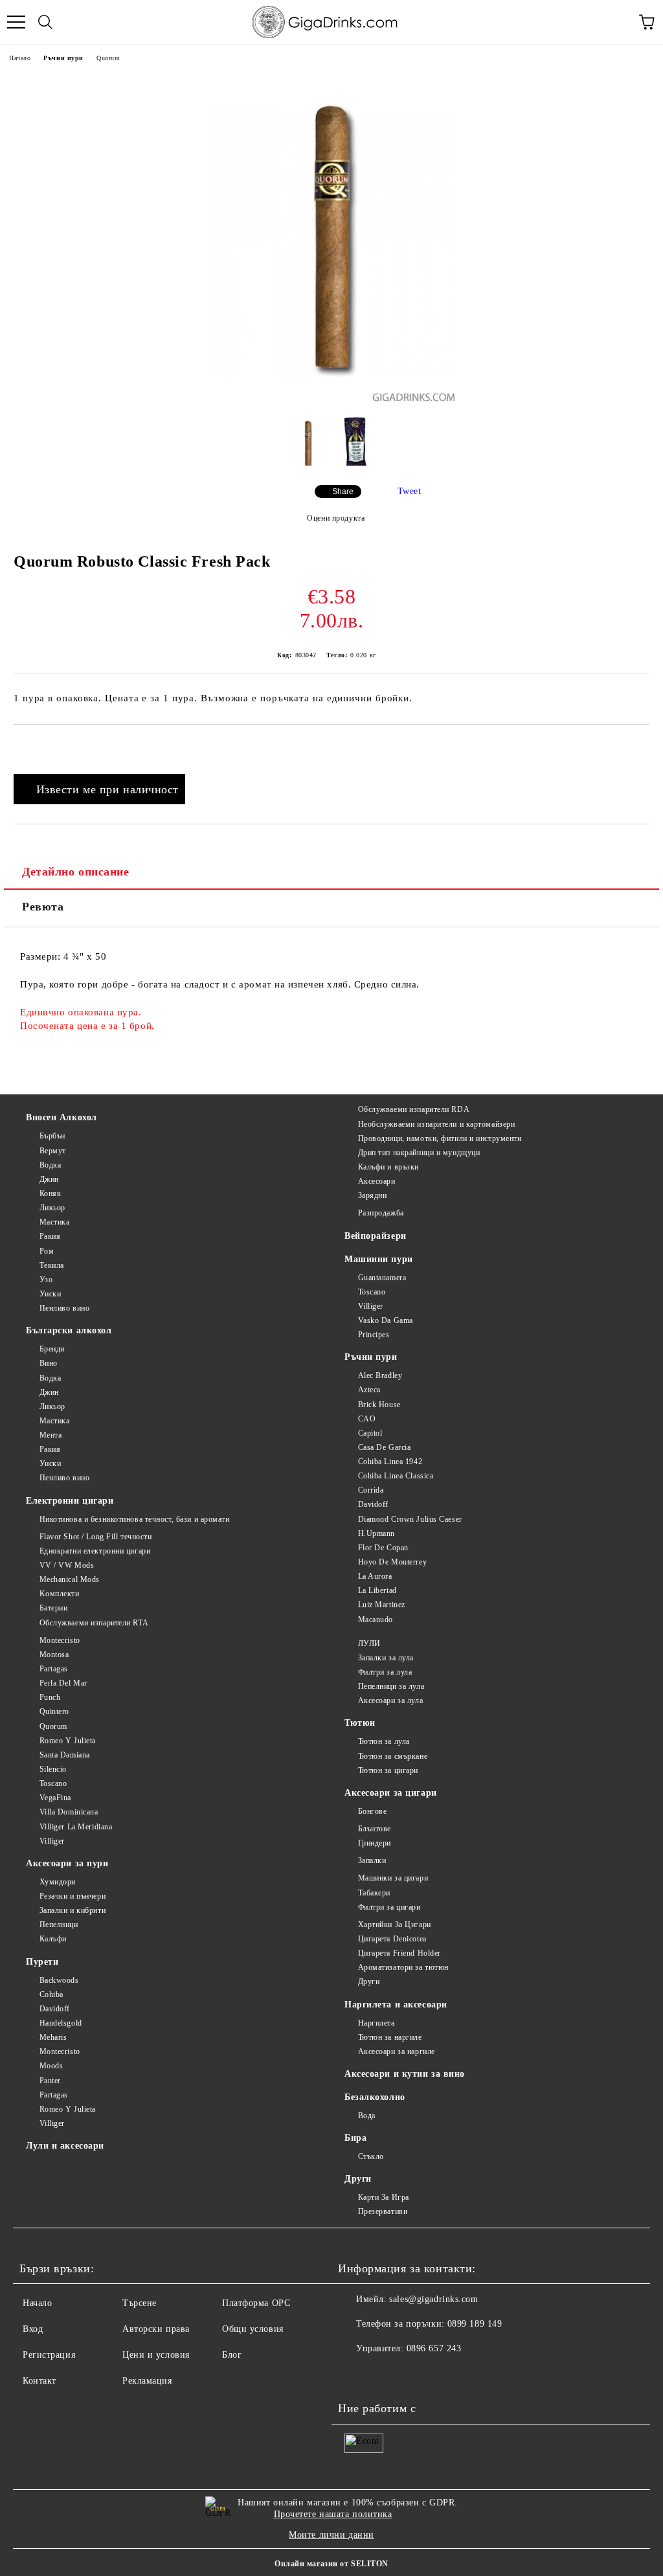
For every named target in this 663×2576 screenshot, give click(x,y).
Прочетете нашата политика (333, 2514)
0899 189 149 (475, 2324)
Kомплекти (60, 1594)
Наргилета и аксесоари (396, 2005)
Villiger (371, 1306)
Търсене (140, 2303)
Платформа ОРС (256, 2303)
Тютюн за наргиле (390, 2037)
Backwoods (59, 1980)
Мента (51, 1435)
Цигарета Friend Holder (399, 1953)
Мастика (54, 1222)
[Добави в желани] (640, 747)
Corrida (371, 1490)
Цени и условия (156, 2355)
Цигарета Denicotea (392, 1939)
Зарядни (372, 1195)
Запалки (372, 1860)
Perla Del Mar (63, 1683)
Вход (33, 2329)
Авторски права (156, 2329)
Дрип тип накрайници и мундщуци (419, 1153)
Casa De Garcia (384, 1447)
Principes (374, 1335)
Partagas (54, 1669)
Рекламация (147, 2381)
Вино (49, 1363)
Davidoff (373, 1504)
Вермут (53, 1151)
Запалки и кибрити (73, 1910)
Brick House (379, 1405)
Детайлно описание (76, 872)
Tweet (410, 491)
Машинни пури (379, 1259)
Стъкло (371, 2156)
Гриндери (375, 1843)
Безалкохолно (375, 2097)
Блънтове (375, 1829)
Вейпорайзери (376, 1236)
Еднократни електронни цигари (95, 1551)
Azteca (369, 1390)
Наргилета (376, 2023)
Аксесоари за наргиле (397, 2051)
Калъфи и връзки (388, 1167)
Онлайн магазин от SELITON (331, 2564)
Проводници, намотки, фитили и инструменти (440, 1138)
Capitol (370, 1433)
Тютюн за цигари (388, 1770)
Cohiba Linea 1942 (390, 1462)
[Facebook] (355, 2375)
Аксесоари (377, 1181)
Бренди (52, 1349)
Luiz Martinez (382, 1605)
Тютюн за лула (384, 1741)
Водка (50, 1165)
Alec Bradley (380, 1375)
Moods (51, 2066)
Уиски (50, 1294)
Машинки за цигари (393, 1878)
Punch (50, 1697)
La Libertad (377, 1590)
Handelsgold (61, 2023)
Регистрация (49, 2355)
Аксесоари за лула (390, 1700)
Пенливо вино (64, 1308)
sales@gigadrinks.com (433, 2299)
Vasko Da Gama (386, 1320)
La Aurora (375, 1576)
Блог (232, 2355)
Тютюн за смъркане (393, 1756)
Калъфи (53, 1939)
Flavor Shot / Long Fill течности (96, 1537)
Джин (49, 1179)
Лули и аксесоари (65, 2146)
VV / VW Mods (67, 1565)
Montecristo (60, 1640)
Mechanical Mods (70, 1579)
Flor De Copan (383, 1548)
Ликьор (52, 1208)
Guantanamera (382, 1278)
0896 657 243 (434, 2348)
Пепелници (59, 1925)
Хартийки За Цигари (395, 1925)
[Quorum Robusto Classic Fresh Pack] (332, 399)
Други (369, 1982)
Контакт (39, 2381)
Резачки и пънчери (73, 1896)
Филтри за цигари (389, 1907)
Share (343, 491)
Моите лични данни (331, 2535)
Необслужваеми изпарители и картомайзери (436, 1124)
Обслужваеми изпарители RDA (414, 1109)
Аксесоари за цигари (391, 1793)
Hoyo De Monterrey (392, 1562)
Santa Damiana (65, 1755)
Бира (355, 2138)
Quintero (54, 1712)
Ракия (50, 1236)
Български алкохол (69, 1330)
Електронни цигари (70, 1501)
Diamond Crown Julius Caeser (410, 1519)
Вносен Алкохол (62, 1117)
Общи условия (253, 2329)
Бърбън (52, 1136)
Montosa (54, 1655)
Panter (50, 2081)
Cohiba (51, 1994)
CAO (367, 1419)
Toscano (372, 1292)
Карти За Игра (384, 2197)
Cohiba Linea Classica (396, 1476)
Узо (46, 1280)
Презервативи (383, 2211)
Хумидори (58, 1882)
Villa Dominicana (69, 1812)
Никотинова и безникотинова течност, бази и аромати (135, 1519)
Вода (367, 2116)
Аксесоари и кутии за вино (405, 2074)
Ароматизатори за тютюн (403, 1967)
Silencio (53, 1769)
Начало (20, 58)
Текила (52, 1265)
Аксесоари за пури (67, 1863)
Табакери (374, 1893)
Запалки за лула (386, 1658)
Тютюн (360, 1723)
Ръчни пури (63, 58)
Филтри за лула (385, 1672)
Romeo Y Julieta (68, 1741)
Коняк (50, 1193)
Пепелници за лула (391, 1686)
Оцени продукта (336, 518)
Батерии (53, 1608)
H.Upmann (376, 1533)
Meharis (53, 2037)
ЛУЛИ (369, 1644)
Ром (47, 1251)
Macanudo (376, 1620)
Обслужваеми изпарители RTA (94, 1623)
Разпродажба (381, 1213)
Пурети (42, 1962)
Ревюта (43, 907)
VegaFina (55, 1798)
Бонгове (372, 1811)
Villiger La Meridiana (76, 1827)
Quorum (108, 58)
